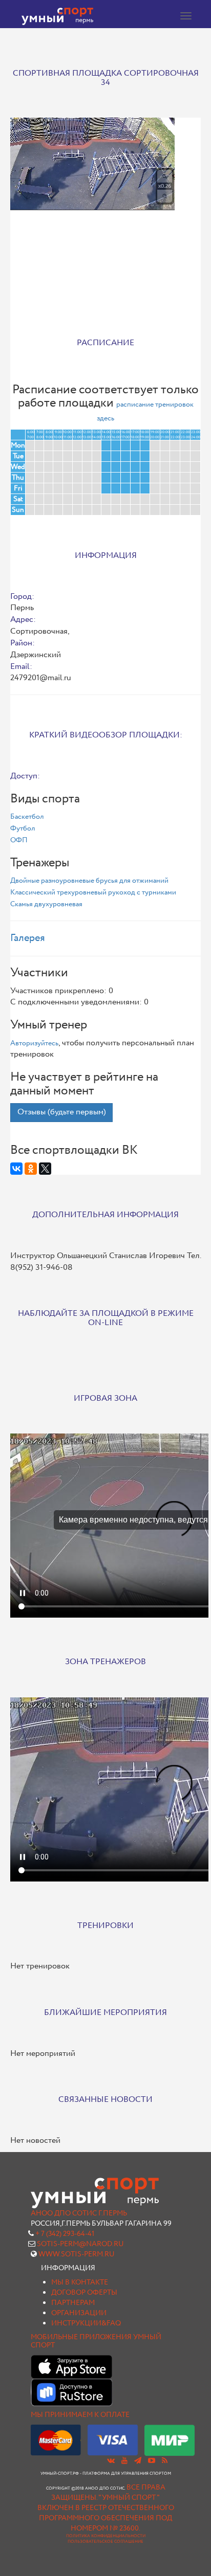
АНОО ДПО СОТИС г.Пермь (79, 2213)
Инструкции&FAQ (86, 2323)
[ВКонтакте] (16, 1169)
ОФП (19, 840)
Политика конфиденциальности (106, 2536)
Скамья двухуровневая (46, 904)
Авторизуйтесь (34, 1043)
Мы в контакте (80, 2282)
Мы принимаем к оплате (80, 2415)
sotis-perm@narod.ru (80, 2244)
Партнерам (73, 2303)
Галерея (28, 938)
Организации (79, 2313)
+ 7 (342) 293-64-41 (65, 2234)
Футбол (23, 828)
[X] (45, 1169)
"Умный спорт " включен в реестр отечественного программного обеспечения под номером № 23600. (106, 2513)
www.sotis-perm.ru (77, 2254)
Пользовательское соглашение (105, 2542)
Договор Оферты (84, 2293)
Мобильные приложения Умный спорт (96, 2341)
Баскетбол (27, 817)
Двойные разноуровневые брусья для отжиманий (89, 881)
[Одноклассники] (31, 1169)
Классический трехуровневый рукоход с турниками (93, 892)
